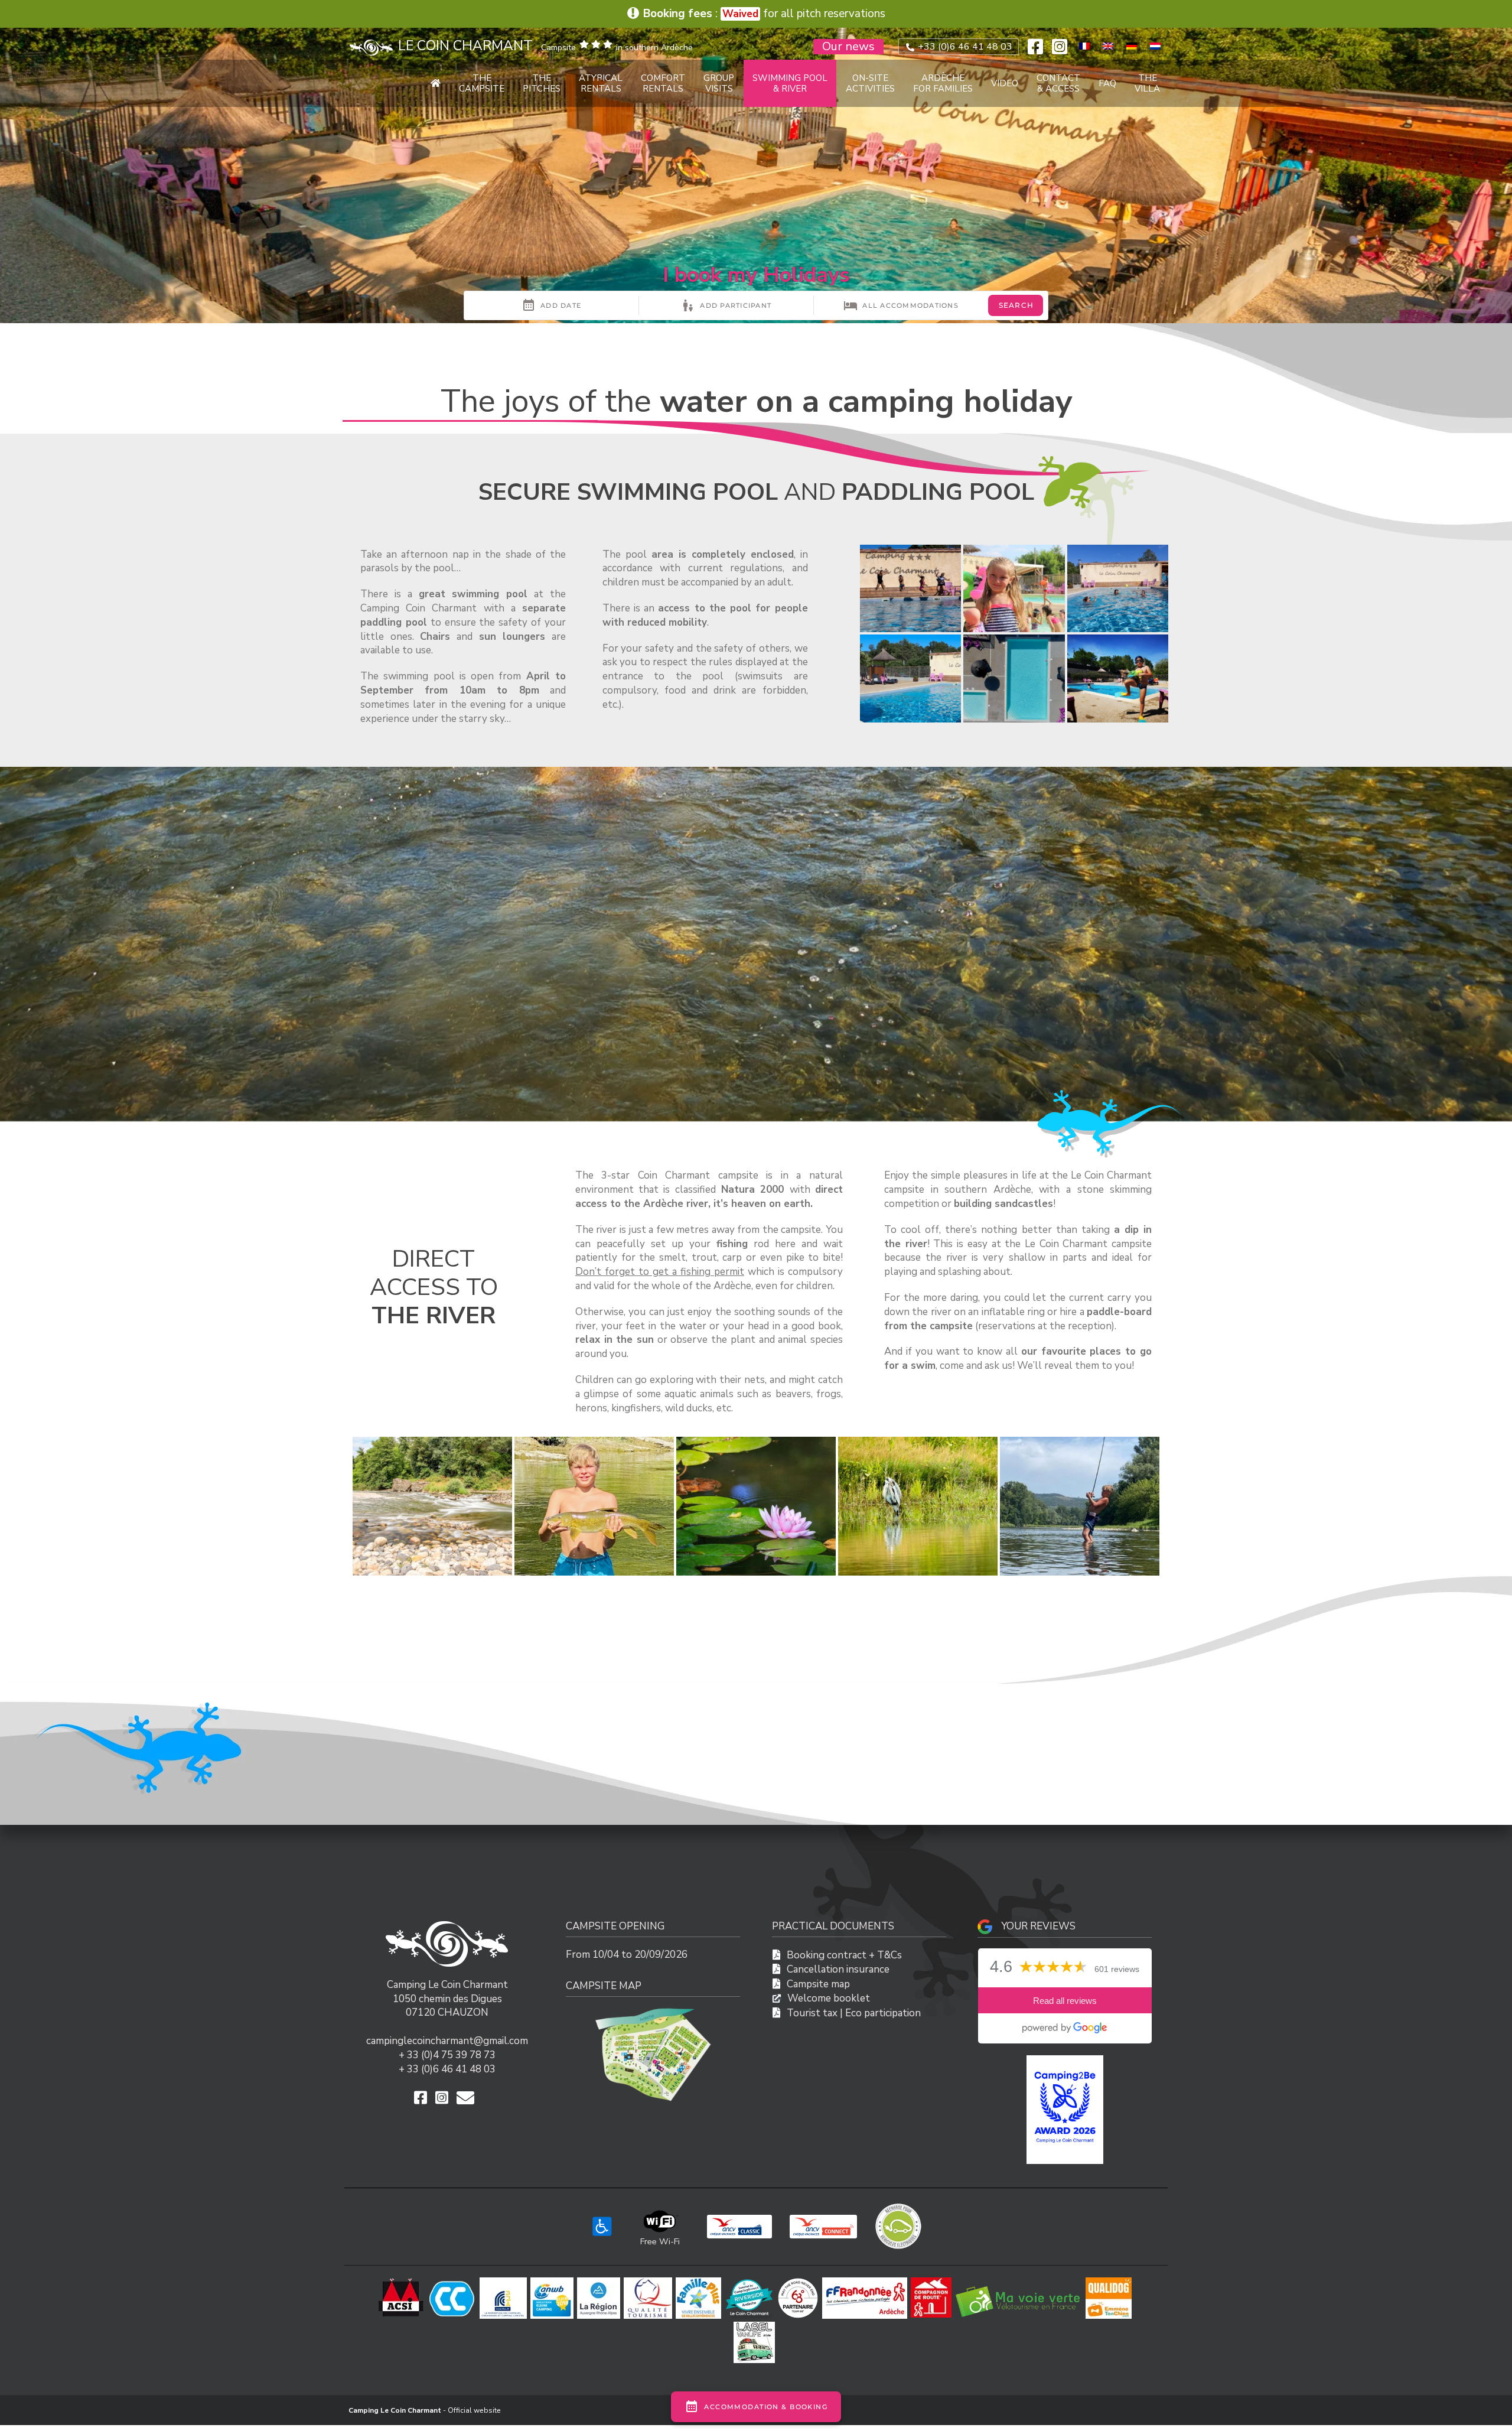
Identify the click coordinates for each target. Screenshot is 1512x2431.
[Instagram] (1060, 47)
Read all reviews (1065, 2001)
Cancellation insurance (838, 1969)
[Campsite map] (653, 2012)
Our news (848, 47)
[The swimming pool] (910, 589)
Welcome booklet (829, 1998)
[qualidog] (1110, 2282)
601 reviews (1117, 1969)
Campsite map (818, 1984)
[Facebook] (1035, 47)
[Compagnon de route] (933, 2282)
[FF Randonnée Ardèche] (866, 2282)
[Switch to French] (1084, 46)
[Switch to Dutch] (1155, 46)
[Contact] (468, 2098)
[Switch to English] (1108, 46)
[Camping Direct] (751, 2282)
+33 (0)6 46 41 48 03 (964, 47)
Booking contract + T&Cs (844, 1955)
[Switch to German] (1132, 46)
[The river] (432, 1506)
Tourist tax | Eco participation (854, 2013)
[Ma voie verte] (1020, 2282)
